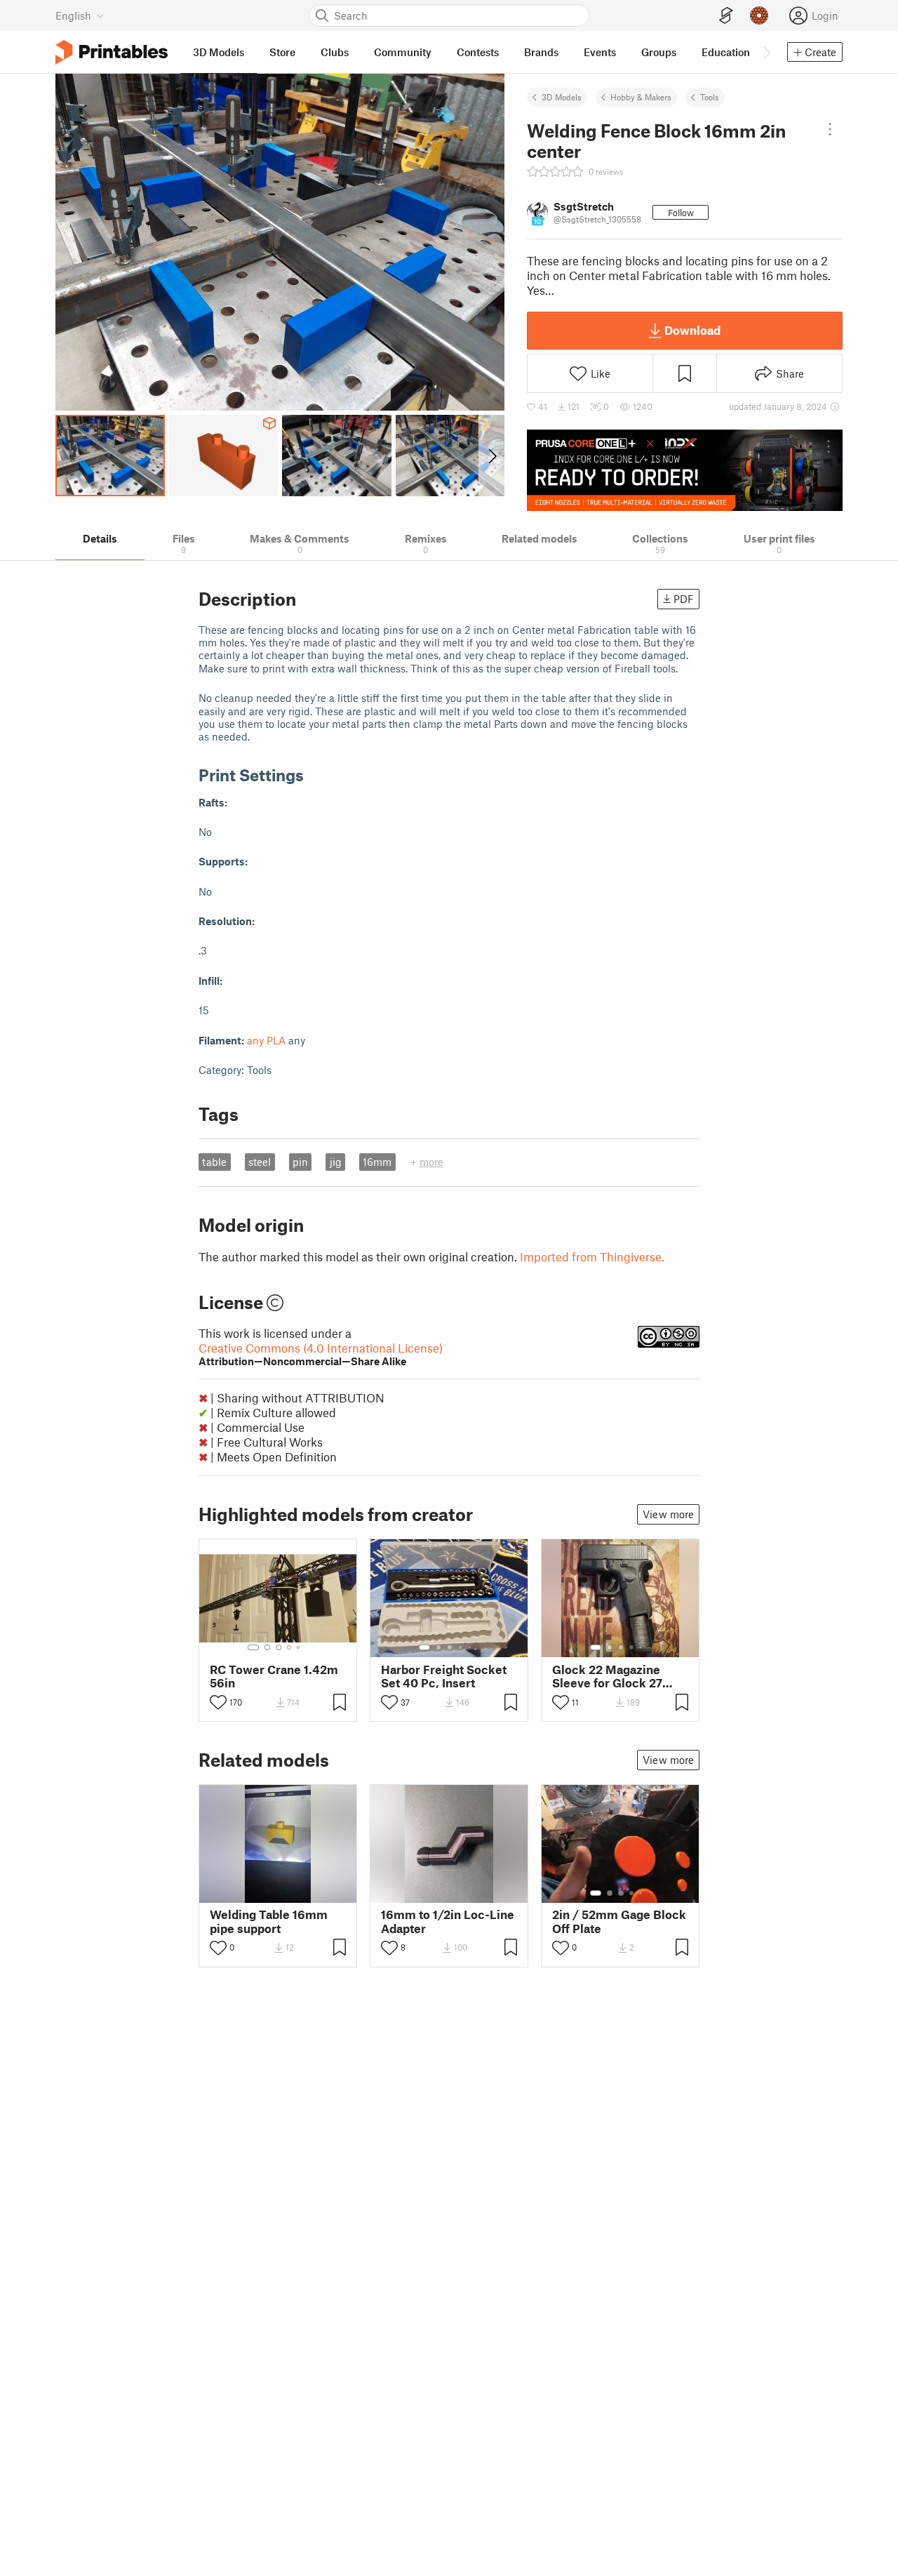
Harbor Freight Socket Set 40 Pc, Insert (444, 1676)
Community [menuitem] (403, 52)
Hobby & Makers (641, 97)
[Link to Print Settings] (314, 775)
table (214, 1162)
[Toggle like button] (218, 1702)
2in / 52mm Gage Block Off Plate (619, 1921)
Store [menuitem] (282, 52)
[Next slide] (491, 456)
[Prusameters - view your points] (759, 15)
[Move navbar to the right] (766, 52)
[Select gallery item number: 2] (267, 1647)
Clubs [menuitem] (335, 52)
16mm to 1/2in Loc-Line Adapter (448, 1921)
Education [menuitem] (726, 52)
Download (692, 330)
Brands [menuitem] (541, 52)
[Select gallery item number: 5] (300, 1647)
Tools (710, 97)
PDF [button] (684, 599)
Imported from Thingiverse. (592, 1256)
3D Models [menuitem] (219, 52)
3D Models (562, 97)
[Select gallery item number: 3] (279, 1647)
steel (260, 1162)
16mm (377, 1162)
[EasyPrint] (726, 16)
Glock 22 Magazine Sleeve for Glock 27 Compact (607, 1676)
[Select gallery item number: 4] (290, 1647)
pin (300, 1162)
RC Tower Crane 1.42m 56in (274, 1676)
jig (336, 1162)
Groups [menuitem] (659, 52)
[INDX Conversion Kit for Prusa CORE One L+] (685, 470)
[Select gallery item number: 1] (253, 1647)
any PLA (266, 1040)
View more (668, 1514)
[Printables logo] (112, 52)
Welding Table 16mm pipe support (269, 1921)
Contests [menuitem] (478, 52)
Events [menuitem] (600, 52)
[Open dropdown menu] (830, 129)
